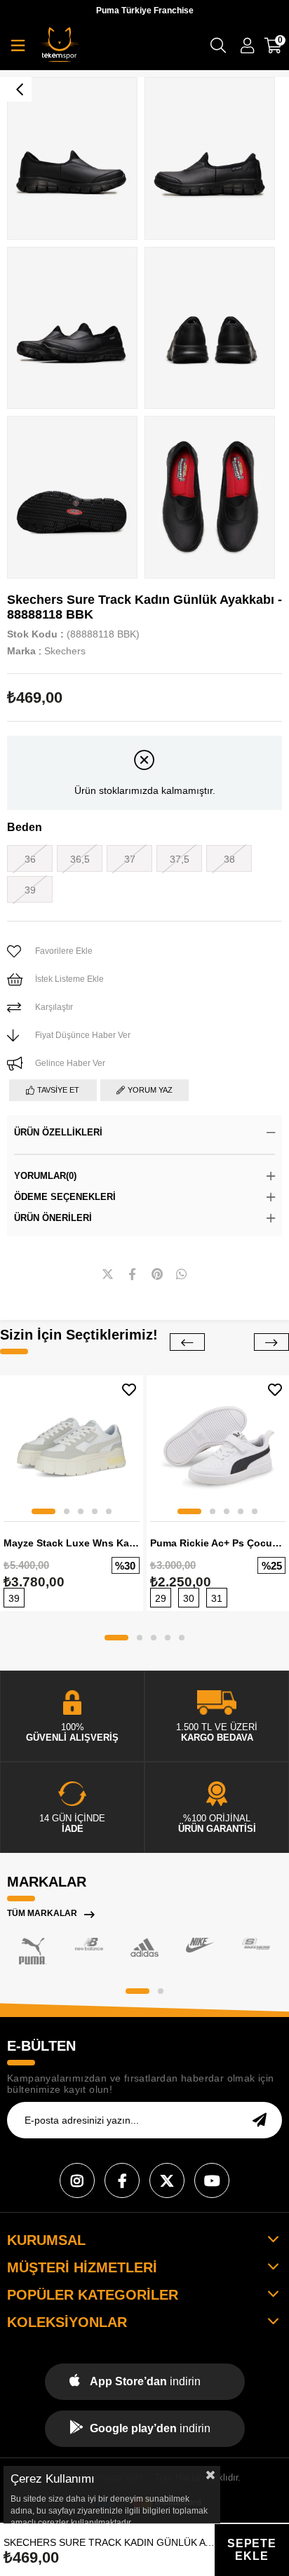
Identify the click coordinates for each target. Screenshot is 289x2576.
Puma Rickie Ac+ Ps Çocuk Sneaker (218, 1543)
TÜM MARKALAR (42, 1913)
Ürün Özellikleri (58, 1132)
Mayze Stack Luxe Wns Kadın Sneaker (72, 1543)
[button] (43, 1511)
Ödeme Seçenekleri (65, 1197)
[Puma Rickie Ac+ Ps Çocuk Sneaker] (218, 1447)
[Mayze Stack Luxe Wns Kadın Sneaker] (72, 1447)
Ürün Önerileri (53, 1218)
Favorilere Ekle (129, 1390)
